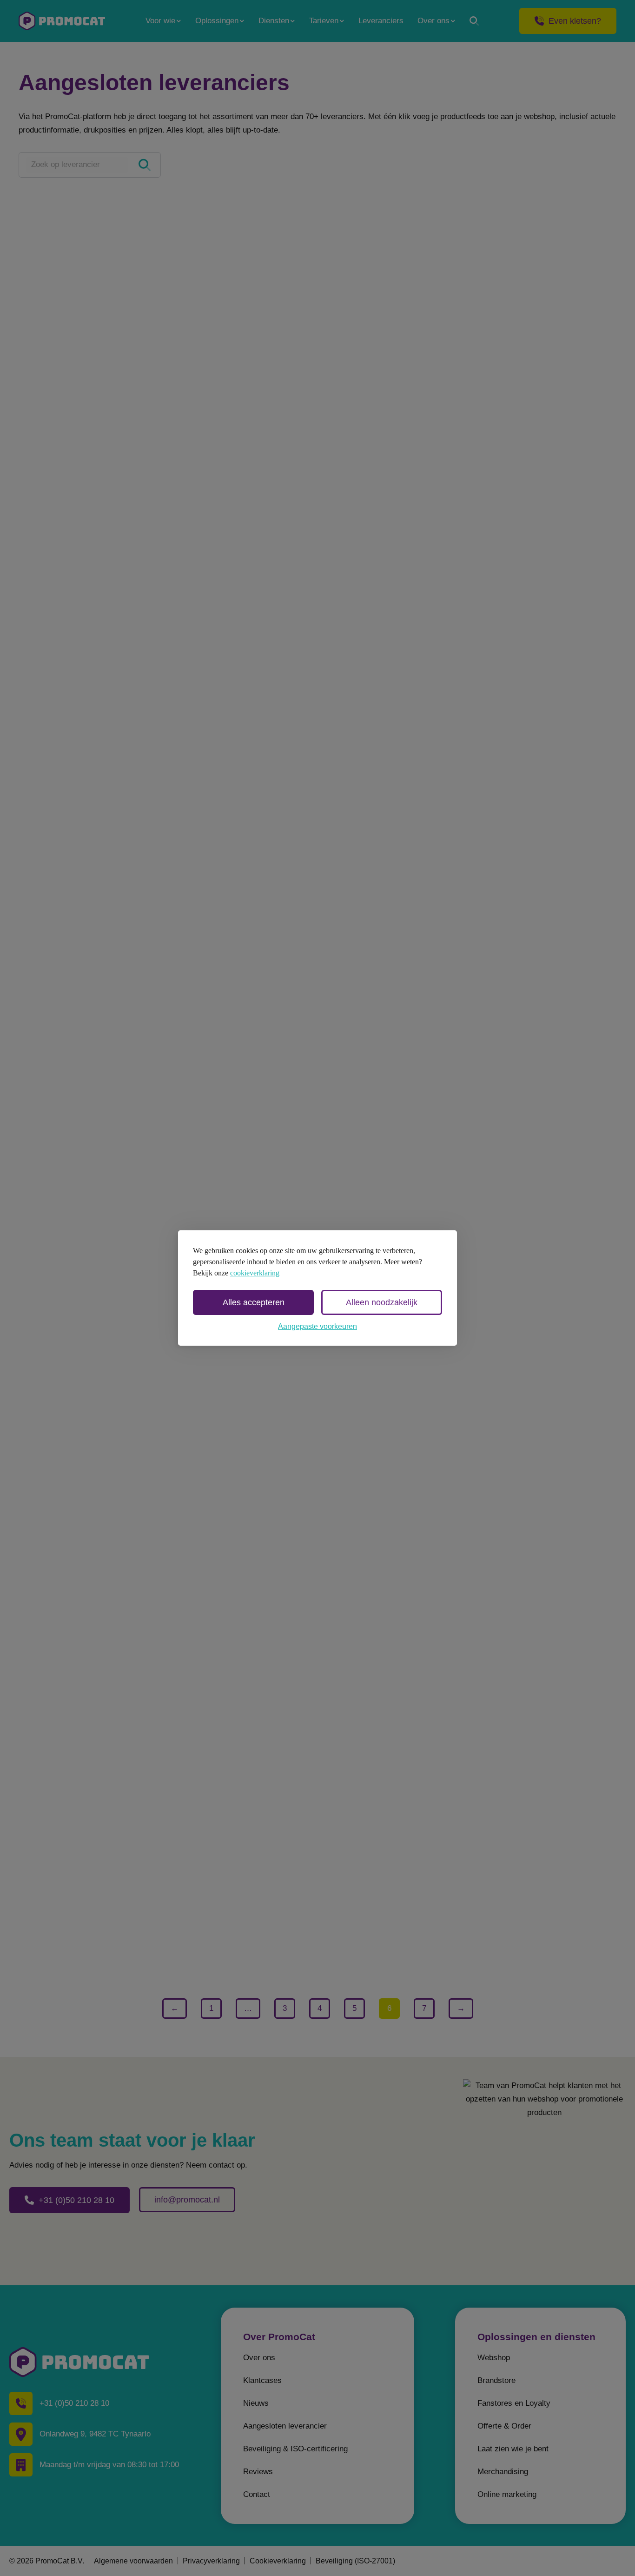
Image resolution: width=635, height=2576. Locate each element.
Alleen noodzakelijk (382, 1302)
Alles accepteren (254, 1302)
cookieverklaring (255, 1273)
